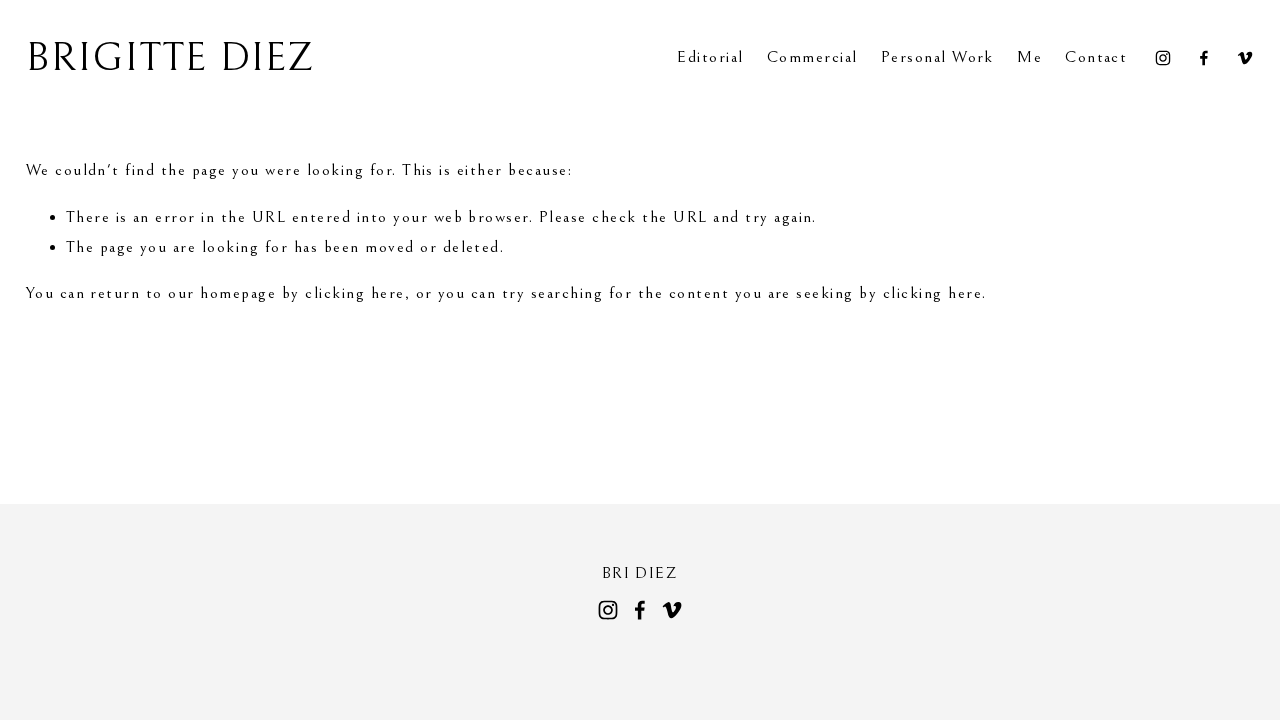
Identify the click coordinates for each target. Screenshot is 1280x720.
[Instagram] (1163, 58)
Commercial (812, 57)
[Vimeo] (1245, 58)
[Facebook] (1204, 58)
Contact (1096, 57)
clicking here (354, 293)
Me (1029, 57)
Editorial (710, 57)
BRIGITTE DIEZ (171, 57)
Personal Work (937, 57)
